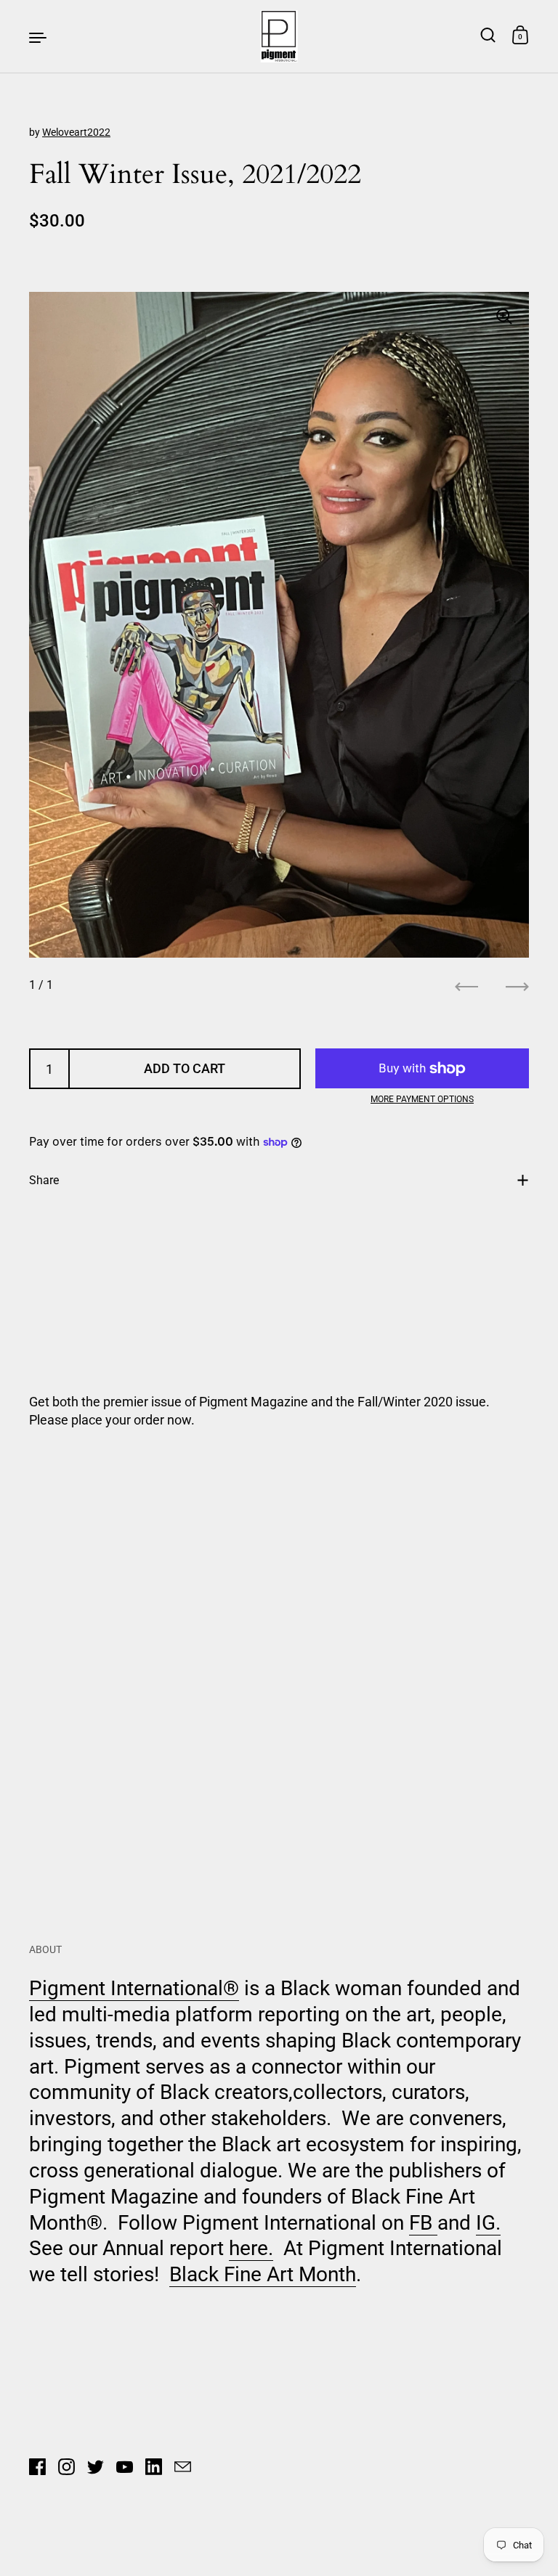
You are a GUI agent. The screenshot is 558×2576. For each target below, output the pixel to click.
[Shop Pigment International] (279, 36)
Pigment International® (134, 1988)
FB (423, 2223)
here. (251, 2248)
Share (44, 1180)
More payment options (422, 1099)
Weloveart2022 (76, 132)
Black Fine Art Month (263, 2274)
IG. (488, 2223)
